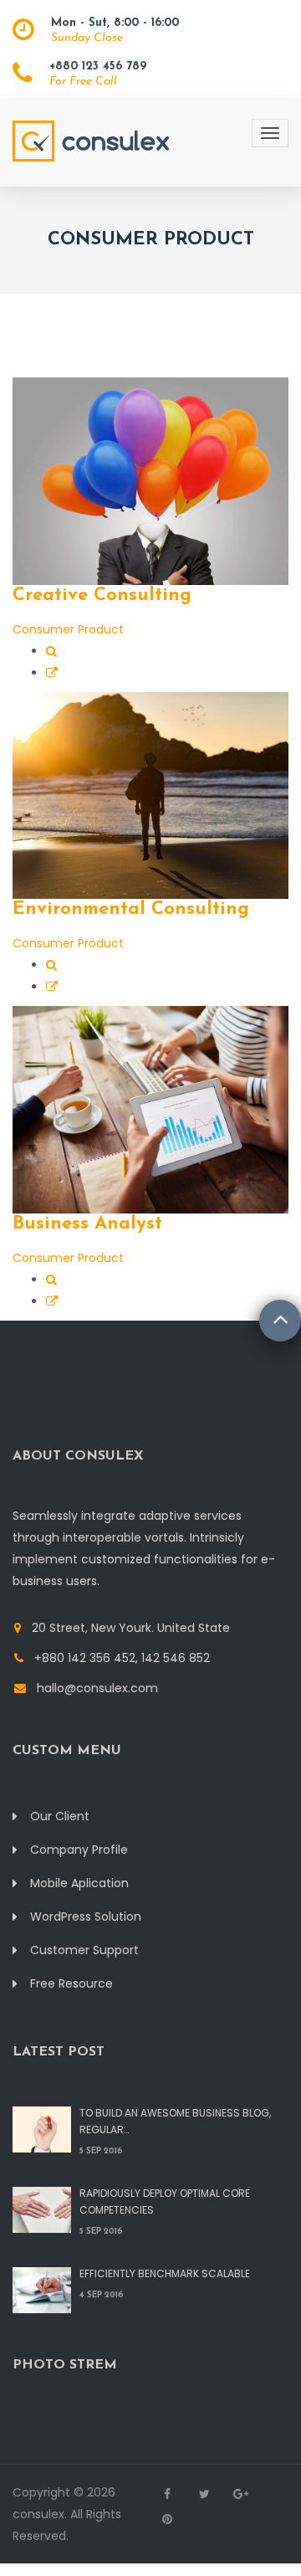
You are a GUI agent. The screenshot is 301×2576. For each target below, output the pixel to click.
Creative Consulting (102, 595)
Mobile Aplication (79, 1883)
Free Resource (71, 1983)
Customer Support (84, 1950)
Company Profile (79, 1850)
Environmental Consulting (131, 909)
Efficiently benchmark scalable (165, 2273)
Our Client (60, 1816)
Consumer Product (68, 629)
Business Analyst (87, 1224)
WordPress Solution (86, 1917)
